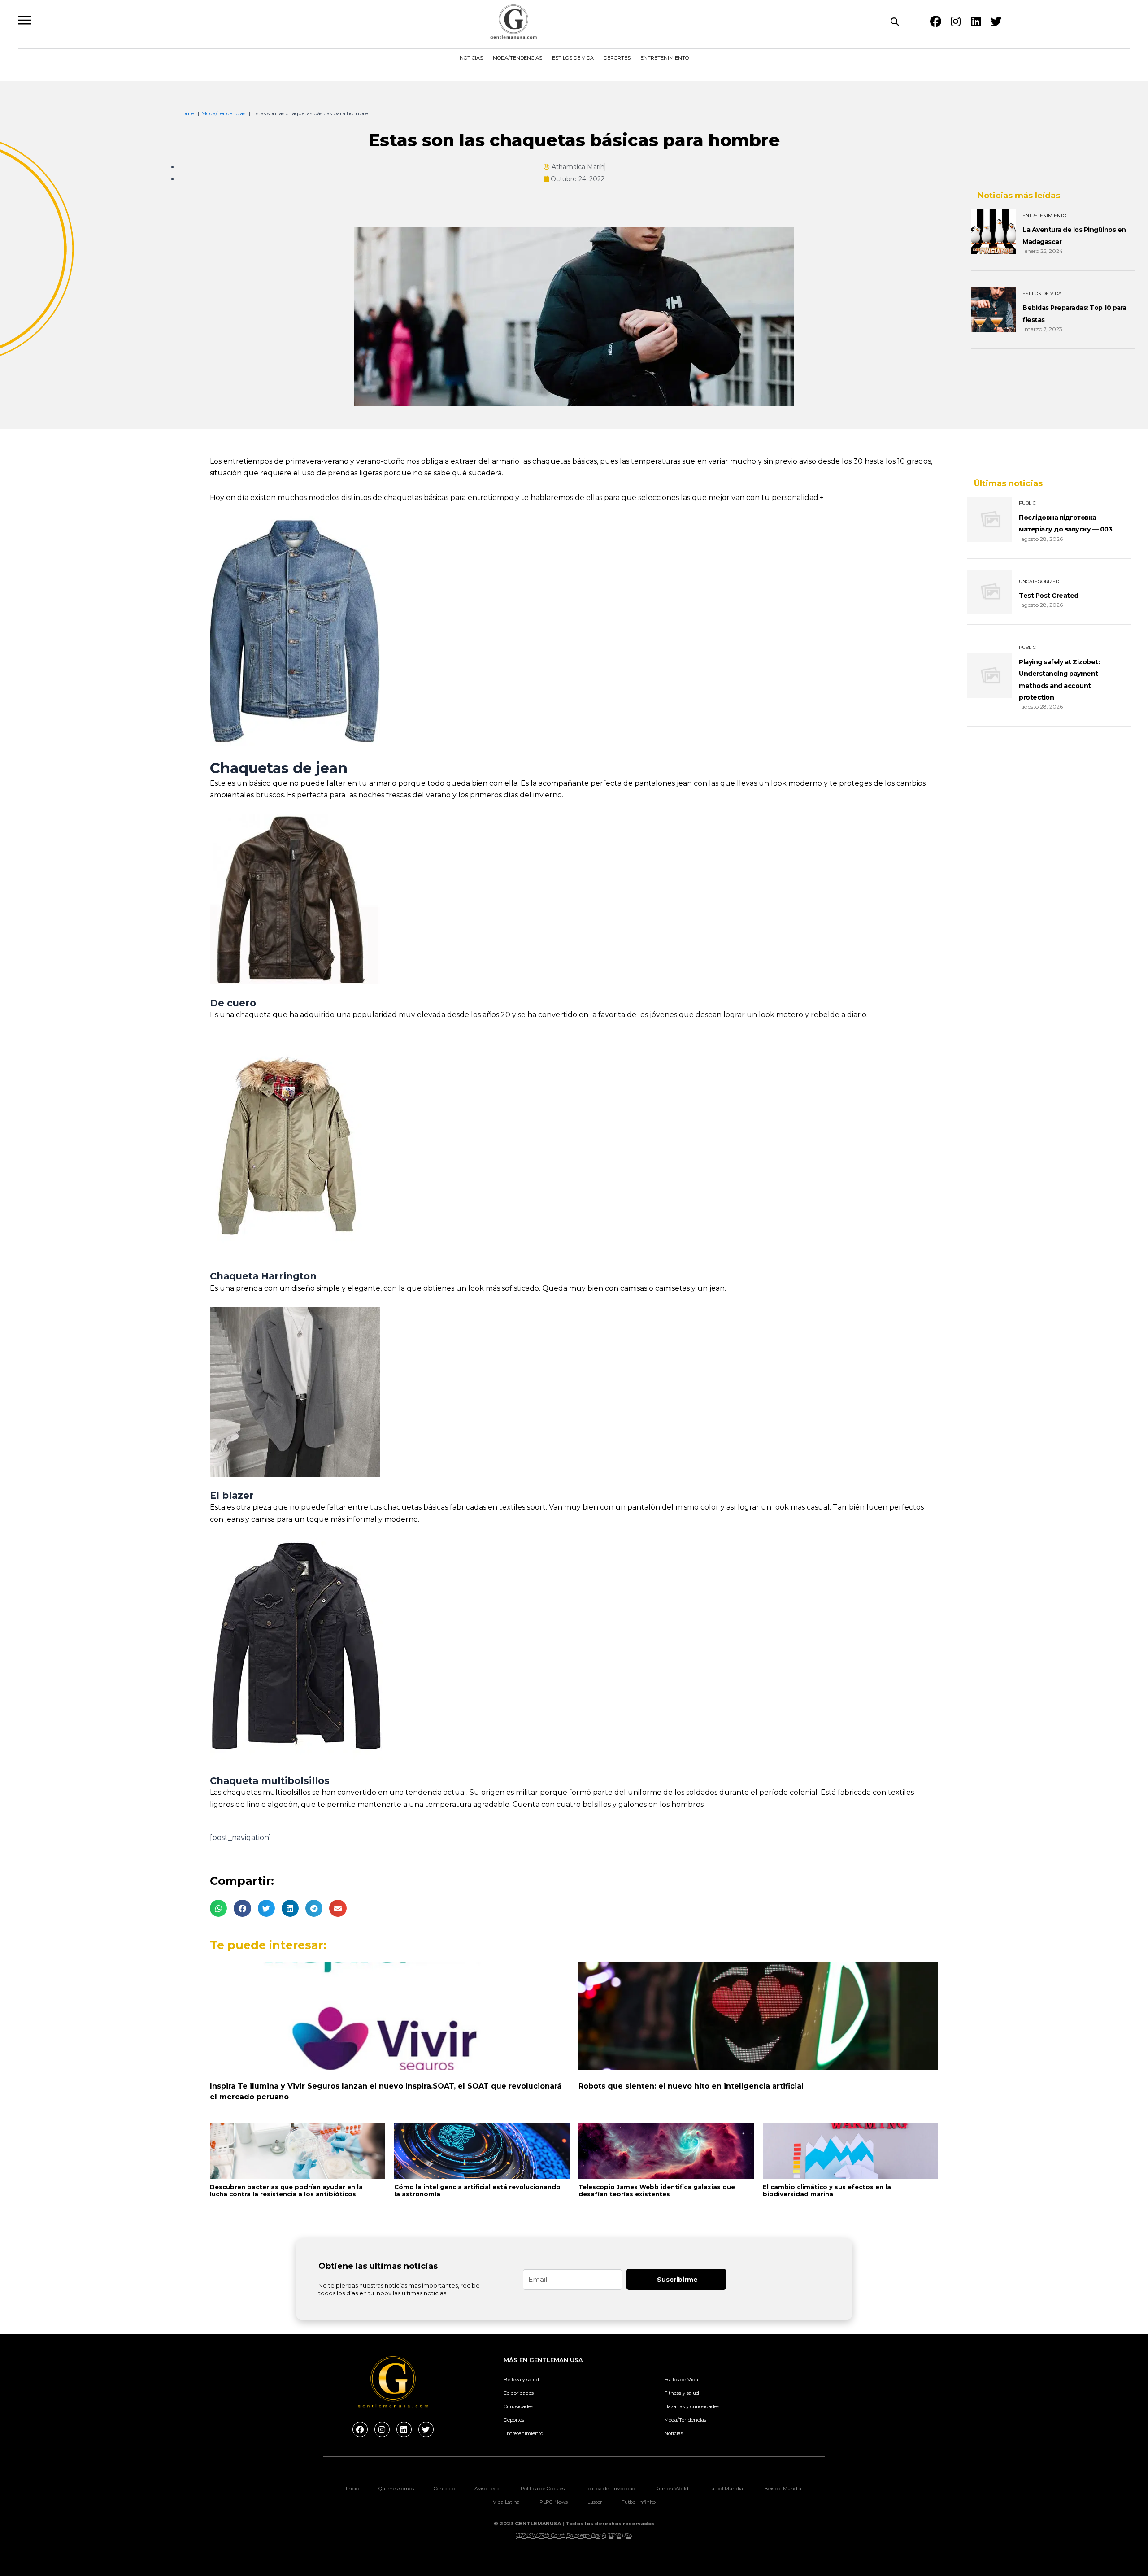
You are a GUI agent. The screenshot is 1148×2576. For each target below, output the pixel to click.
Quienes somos (396, 2489)
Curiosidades (518, 2406)
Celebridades (519, 2393)
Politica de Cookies (543, 2489)
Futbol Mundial (726, 2489)
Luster (595, 2502)
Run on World (672, 2489)
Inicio (352, 2489)
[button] (218, 1908)
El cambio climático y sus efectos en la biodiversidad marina (827, 2191)
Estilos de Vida (573, 58)
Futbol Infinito (639, 2502)
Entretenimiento (665, 58)
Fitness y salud (682, 2393)
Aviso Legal (488, 2489)
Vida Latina (506, 2502)
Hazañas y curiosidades (692, 2406)
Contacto (444, 2489)
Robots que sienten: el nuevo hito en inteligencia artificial (691, 2086)
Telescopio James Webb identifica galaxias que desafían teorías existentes (657, 2191)
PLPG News (554, 2502)
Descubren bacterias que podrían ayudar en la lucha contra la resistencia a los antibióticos (286, 2191)
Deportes (617, 58)
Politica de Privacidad (610, 2489)
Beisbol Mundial (783, 2489)
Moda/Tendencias (517, 58)
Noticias (471, 58)
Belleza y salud (521, 2380)
